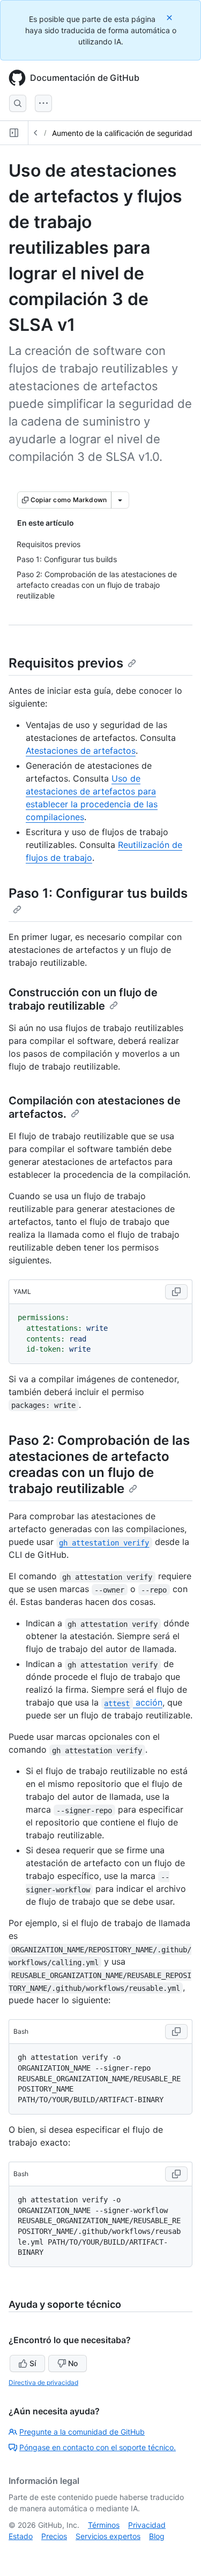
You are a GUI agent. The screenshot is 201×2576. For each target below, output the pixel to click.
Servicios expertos (108, 2536)
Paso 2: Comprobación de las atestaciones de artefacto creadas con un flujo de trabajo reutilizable (99, 1464)
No (73, 2363)
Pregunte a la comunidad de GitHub (82, 2432)
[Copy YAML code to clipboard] (176, 1292)
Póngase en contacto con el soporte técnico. (98, 2447)
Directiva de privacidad (43, 2382)
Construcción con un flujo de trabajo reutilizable (83, 999)
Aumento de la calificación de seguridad (122, 133)
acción (133, 1702)
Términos (104, 2525)
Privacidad (147, 2525)
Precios (54, 2536)
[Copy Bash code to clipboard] (176, 2032)
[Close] (170, 17)
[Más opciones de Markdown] (120, 500)
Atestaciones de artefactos (81, 751)
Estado (21, 2536)
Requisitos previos (66, 663)
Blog (157, 2536)
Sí (33, 2363)
